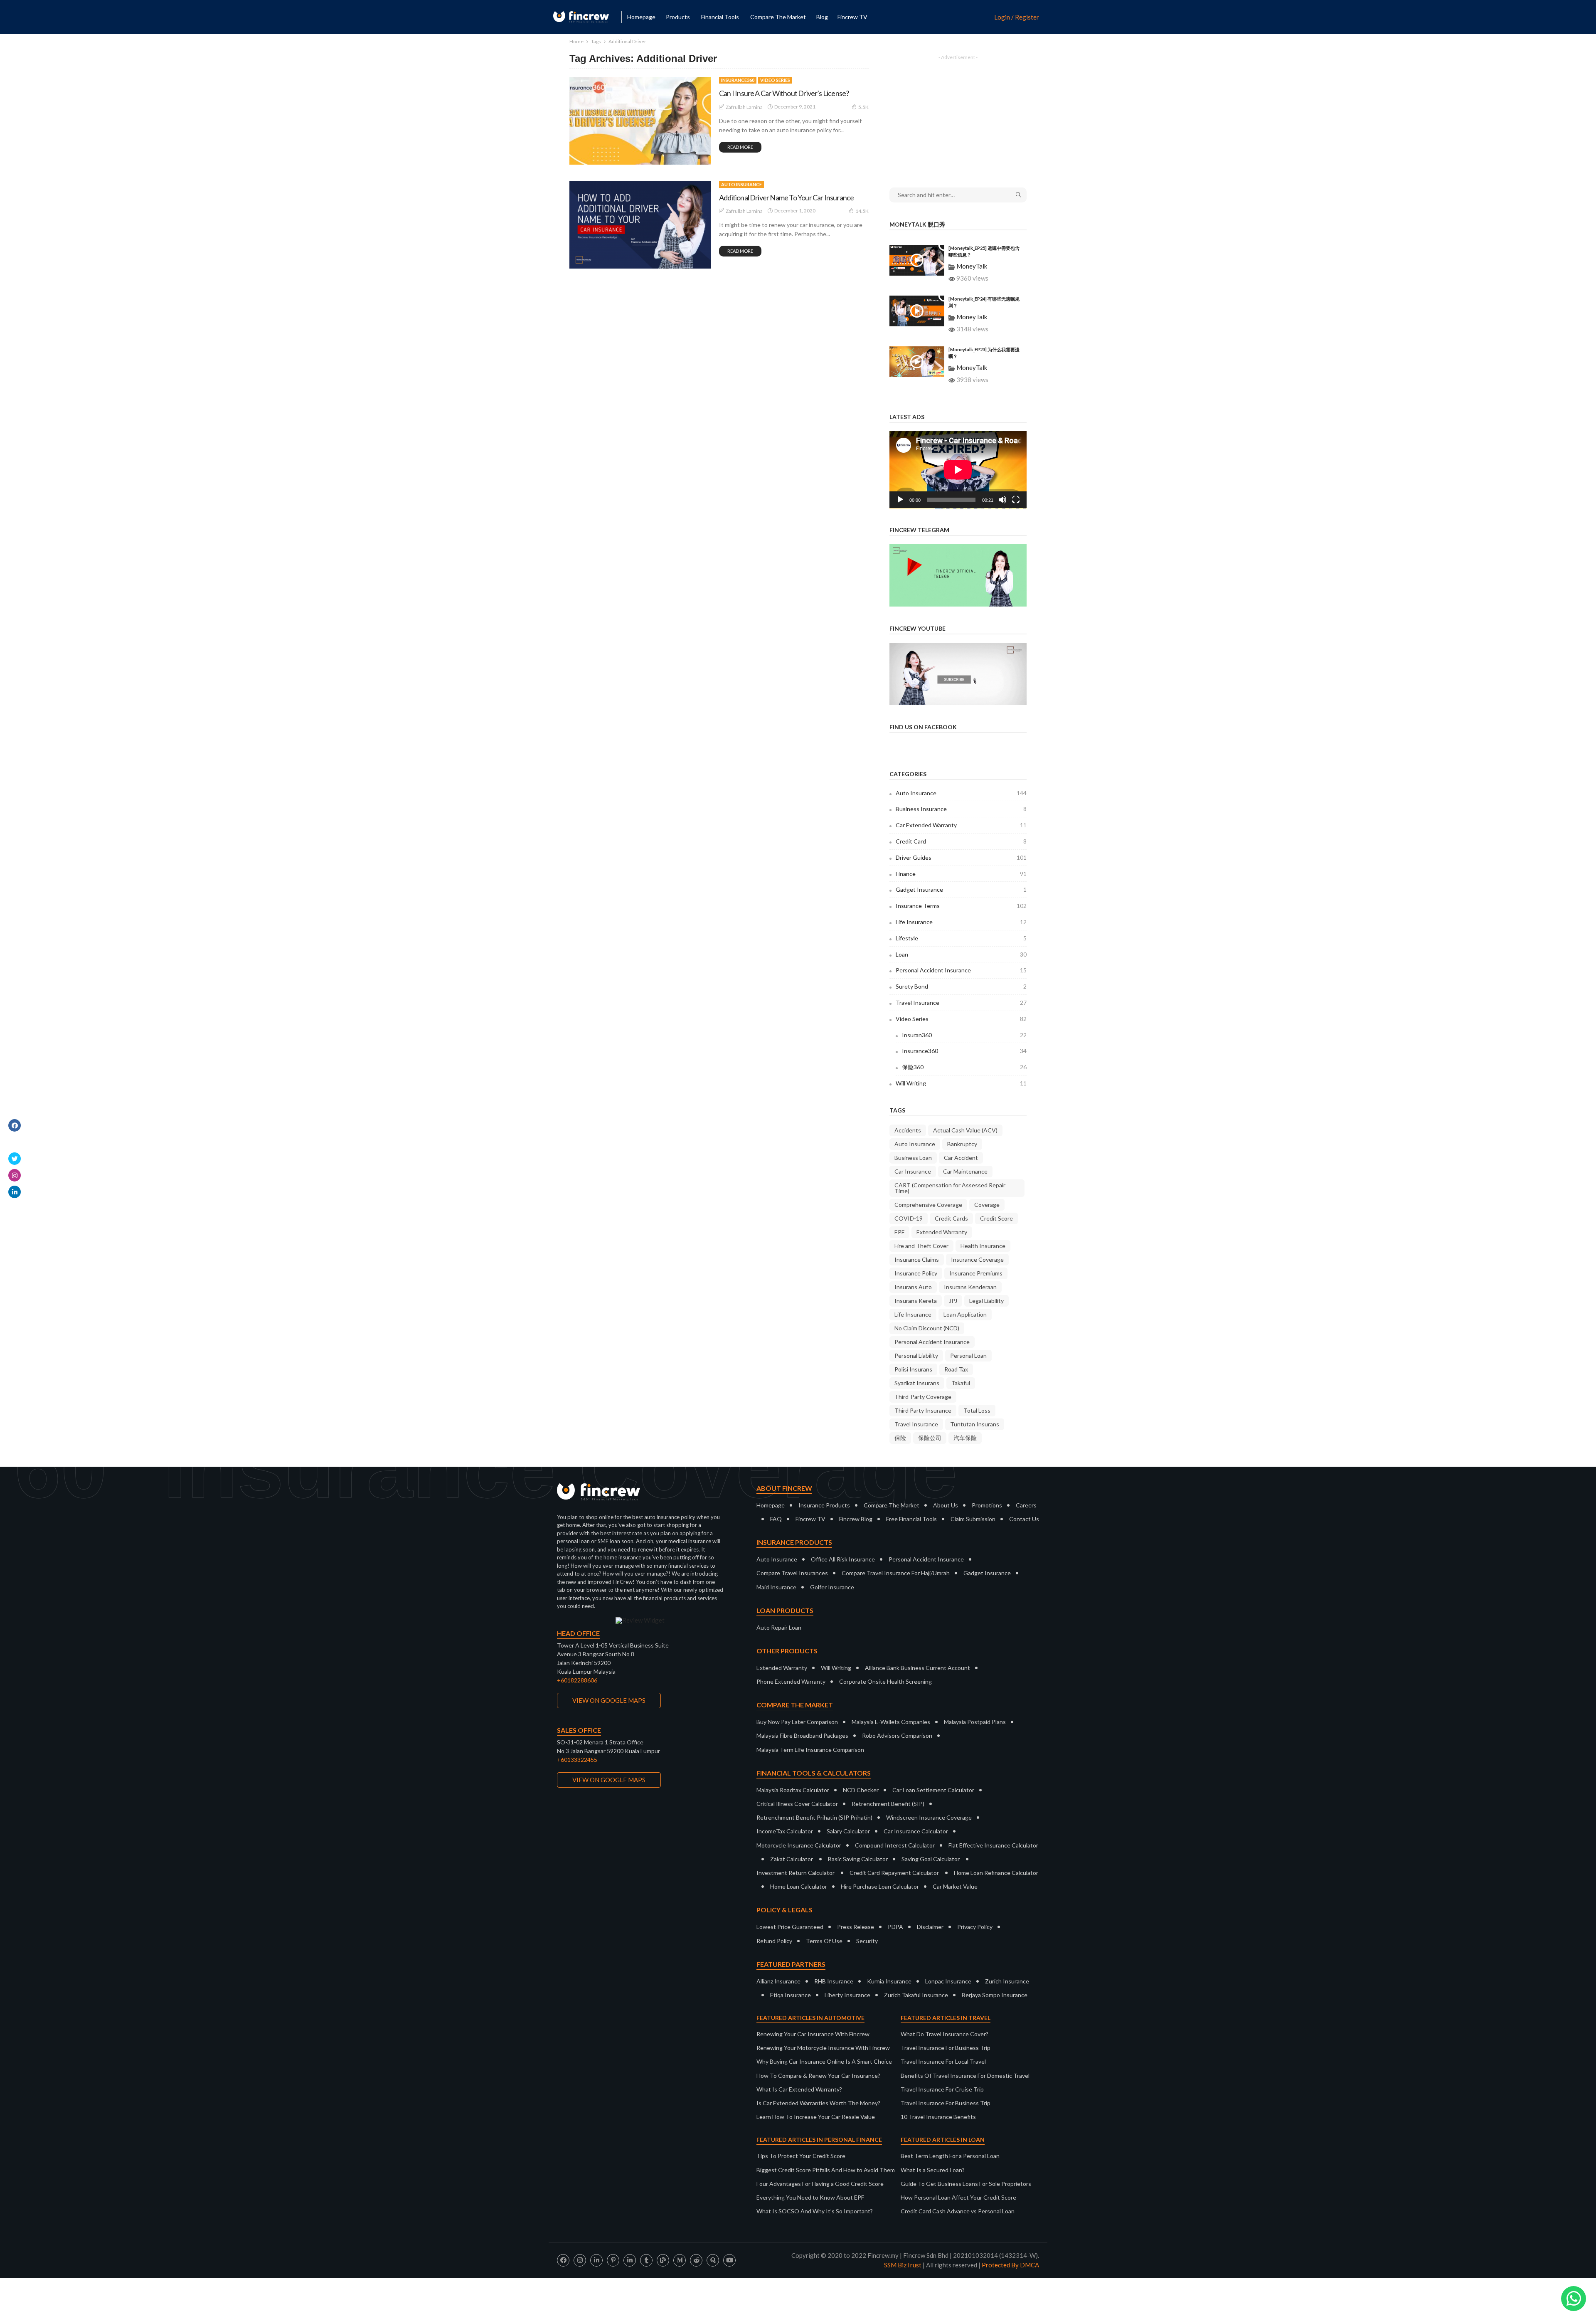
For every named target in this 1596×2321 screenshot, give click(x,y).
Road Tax (956, 1369)
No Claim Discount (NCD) (927, 1328)
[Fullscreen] (1016, 500)
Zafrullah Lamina (744, 107)
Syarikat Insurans (917, 1383)
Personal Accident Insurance (961, 970)
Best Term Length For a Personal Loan (950, 2156)
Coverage (987, 1205)
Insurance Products (824, 1505)
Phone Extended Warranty (791, 1681)
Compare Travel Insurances (792, 1573)
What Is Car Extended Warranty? (799, 2089)
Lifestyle (961, 938)
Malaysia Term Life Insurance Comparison (810, 1750)
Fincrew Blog (856, 1519)
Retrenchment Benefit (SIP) (888, 1804)
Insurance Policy (916, 1273)
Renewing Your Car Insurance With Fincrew (813, 2034)
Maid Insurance (776, 1587)
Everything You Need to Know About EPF (810, 2197)
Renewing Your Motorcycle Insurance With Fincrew (823, 2048)
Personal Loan (968, 1355)
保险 (900, 1438)
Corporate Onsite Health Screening (885, 1681)
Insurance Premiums (976, 1273)
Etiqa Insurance (791, 1995)
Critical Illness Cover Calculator (797, 1804)
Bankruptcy (962, 1144)
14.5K (862, 211)
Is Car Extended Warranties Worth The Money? (818, 2103)
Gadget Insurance (961, 889)
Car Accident (961, 1158)
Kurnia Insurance (889, 1981)
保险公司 (930, 1438)
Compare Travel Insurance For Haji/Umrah (896, 1573)
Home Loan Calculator (799, 1886)
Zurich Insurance (1007, 1981)
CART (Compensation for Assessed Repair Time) (950, 1188)
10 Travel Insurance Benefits (938, 2117)
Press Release (856, 1927)
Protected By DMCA (1010, 2265)
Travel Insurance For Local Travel (943, 2061)
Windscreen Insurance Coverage (929, 1817)
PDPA (895, 1927)
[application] (958, 470)
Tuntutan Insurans (975, 1424)
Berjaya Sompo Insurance (995, 1995)
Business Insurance (961, 809)
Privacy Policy (975, 1927)
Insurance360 (738, 80)
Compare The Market (892, 1505)
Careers (1026, 1505)
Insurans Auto (913, 1287)
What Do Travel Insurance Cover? (945, 2034)
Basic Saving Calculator (858, 1859)
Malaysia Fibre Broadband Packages (802, 1735)
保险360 (964, 1067)
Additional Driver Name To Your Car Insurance (786, 197)
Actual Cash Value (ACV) (965, 1130)
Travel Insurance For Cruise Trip (942, 2089)
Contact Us (1024, 1519)
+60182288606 (577, 1680)
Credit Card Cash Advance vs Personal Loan (958, 2211)
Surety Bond (961, 986)
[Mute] (1002, 500)
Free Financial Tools (911, 1519)
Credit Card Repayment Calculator (894, 1873)
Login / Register (1017, 17)
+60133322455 (577, 1760)
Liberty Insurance (847, 1995)
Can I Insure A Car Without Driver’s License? (784, 93)
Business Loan (913, 1158)
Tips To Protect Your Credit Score (801, 2156)
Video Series (775, 80)
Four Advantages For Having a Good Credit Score (820, 2184)
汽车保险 (965, 1438)
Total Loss (977, 1410)
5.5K (863, 107)
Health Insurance (983, 1246)
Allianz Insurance (778, 1981)
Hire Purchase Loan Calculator (880, 1886)
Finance (961, 874)
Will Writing (961, 1083)
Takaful (961, 1383)
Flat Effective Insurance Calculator (993, 1845)
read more (740, 147)
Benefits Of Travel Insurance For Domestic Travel (965, 2076)
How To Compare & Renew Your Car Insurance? (818, 2076)
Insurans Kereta (916, 1301)
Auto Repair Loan (779, 1627)
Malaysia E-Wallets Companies (891, 1722)
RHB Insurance (834, 1981)
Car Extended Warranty (961, 825)
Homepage (641, 17)
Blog (822, 17)
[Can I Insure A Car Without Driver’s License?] (640, 121)
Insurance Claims (917, 1259)
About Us (946, 1505)
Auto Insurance (741, 184)
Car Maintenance (965, 1171)
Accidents (908, 1130)
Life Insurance (961, 922)
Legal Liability (986, 1301)
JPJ (953, 1301)
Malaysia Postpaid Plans (975, 1722)
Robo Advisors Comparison (897, 1735)
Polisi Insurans (913, 1369)
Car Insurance (913, 1171)
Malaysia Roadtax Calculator (793, 1790)
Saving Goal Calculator (931, 1859)
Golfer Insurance (832, 1587)
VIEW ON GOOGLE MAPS (609, 1700)
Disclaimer (930, 1927)
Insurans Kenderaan (970, 1287)
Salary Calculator (848, 1831)
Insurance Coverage (977, 1259)
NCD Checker (861, 1790)
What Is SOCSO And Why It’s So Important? (815, 2211)
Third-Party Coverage (923, 1397)
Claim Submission (973, 1519)
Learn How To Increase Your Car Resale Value (816, 2117)
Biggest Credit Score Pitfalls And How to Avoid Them (826, 2170)
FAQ (776, 1519)
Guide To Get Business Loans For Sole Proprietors (966, 2184)
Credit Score (996, 1218)
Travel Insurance (961, 1003)
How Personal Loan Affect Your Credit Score (958, 2197)
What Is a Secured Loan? (933, 2170)
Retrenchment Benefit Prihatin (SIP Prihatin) (814, 1817)
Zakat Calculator (792, 1859)
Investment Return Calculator (796, 1873)
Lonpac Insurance (948, 1981)
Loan (961, 954)
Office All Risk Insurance (843, 1559)
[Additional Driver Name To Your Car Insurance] (640, 225)
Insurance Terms (961, 906)
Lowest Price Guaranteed (790, 1927)
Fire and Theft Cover (921, 1246)
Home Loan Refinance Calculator (996, 1873)
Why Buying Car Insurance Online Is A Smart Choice (824, 2061)
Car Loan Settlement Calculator (933, 1790)
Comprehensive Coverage (928, 1205)
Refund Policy (774, 1941)
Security (867, 1941)
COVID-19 (909, 1218)
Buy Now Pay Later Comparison (797, 1722)
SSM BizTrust (903, 2265)
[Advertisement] (958, 116)
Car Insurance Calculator (916, 1831)
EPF (899, 1232)
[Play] (900, 500)
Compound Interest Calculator (895, 1845)
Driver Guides (961, 857)
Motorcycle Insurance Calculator (799, 1845)
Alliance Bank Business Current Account (917, 1668)
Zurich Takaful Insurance (916, 1995)
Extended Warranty (942, 1232)
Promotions (987, 1505)
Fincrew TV (852, 17)
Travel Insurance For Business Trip (946, 2048)
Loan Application (965, 1314)
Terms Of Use (824, 1941)
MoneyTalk (972, 266)
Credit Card (961, 841)
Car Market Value (955, 1886)
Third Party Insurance (923, 1410)
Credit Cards (951, 1218)
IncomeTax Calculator (785, 1831)
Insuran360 (964, 1035)
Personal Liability (916, 1355)
